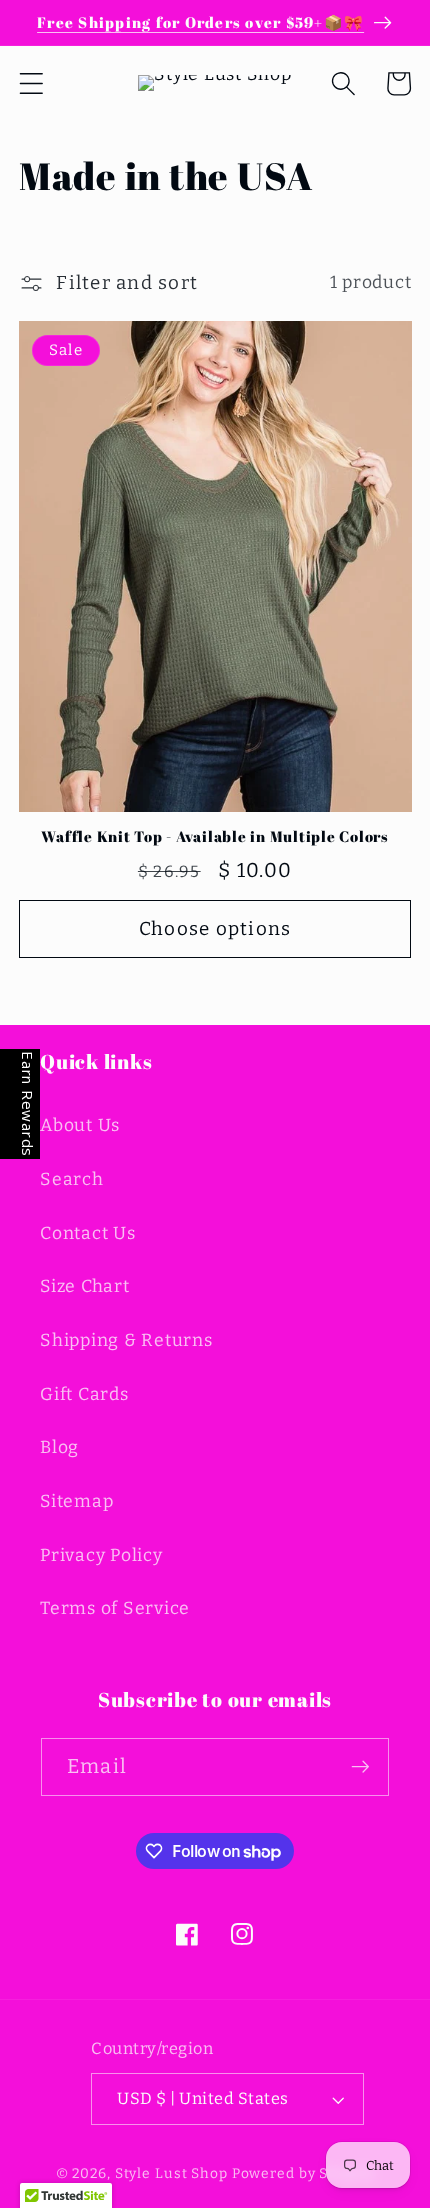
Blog (59, 1447)
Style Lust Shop (171, 2173)
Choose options (215, 928)
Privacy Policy (101, 1555)
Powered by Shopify (303, 2173)
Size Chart (85, 1286)
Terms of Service (115, 1608)
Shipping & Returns (126, 1340)
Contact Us (88, 1233)
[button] (31, 83)
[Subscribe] (360, 1767)
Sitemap (76, 1501)
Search (72, 1179)
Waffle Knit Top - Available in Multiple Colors (215, 836)
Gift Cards (84, 1394)
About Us (80, 1125)
